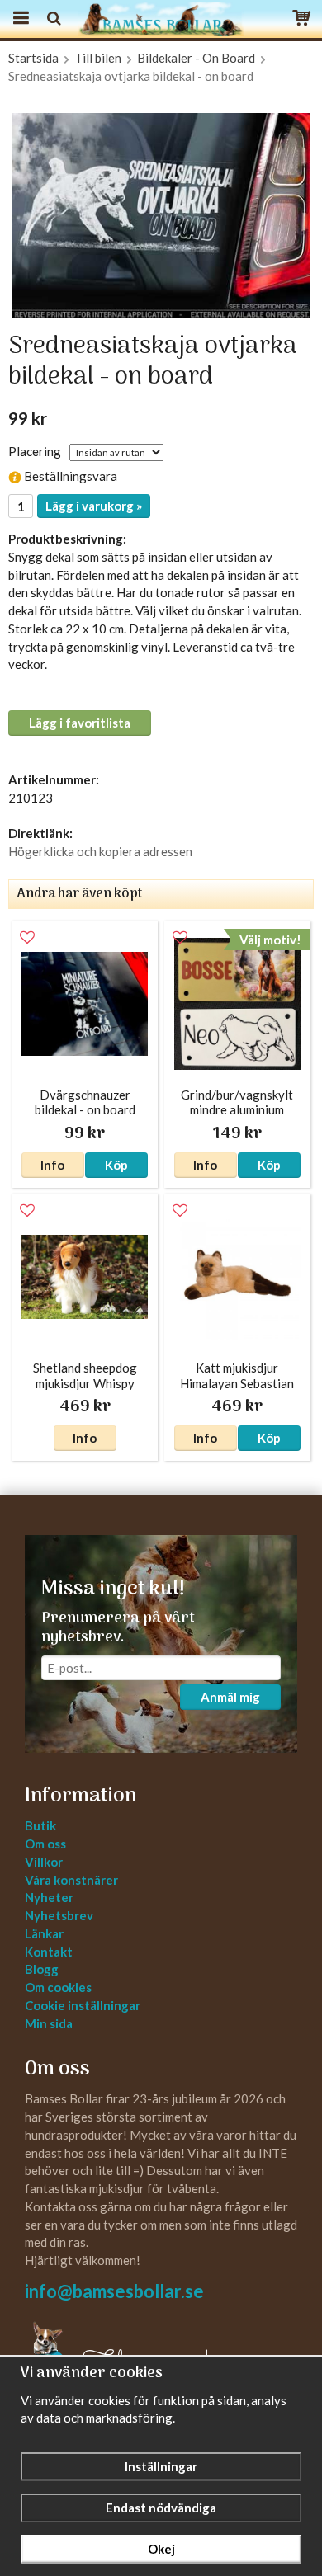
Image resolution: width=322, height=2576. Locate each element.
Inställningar (161, 2466)
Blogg (42, 1969)
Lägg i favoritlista (80, 723)
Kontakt (49, 1952)
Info (52, 1165)
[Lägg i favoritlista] (27, 938)
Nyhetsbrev (59, 1915)
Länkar (44, 1933)
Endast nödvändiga (161, 2508)
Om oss (45, 1844)
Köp (116, 1165)
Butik (40, 1825)
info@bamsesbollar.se (114, 2291)
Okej (161, 2549)
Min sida (49, 2023)
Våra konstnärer (71, 1880)
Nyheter (49, 1897)
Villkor (44, 1862)
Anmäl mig (230, 1697)
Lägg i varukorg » (94, 506)
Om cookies (58, 1987)
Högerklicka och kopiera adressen (100, 851)
